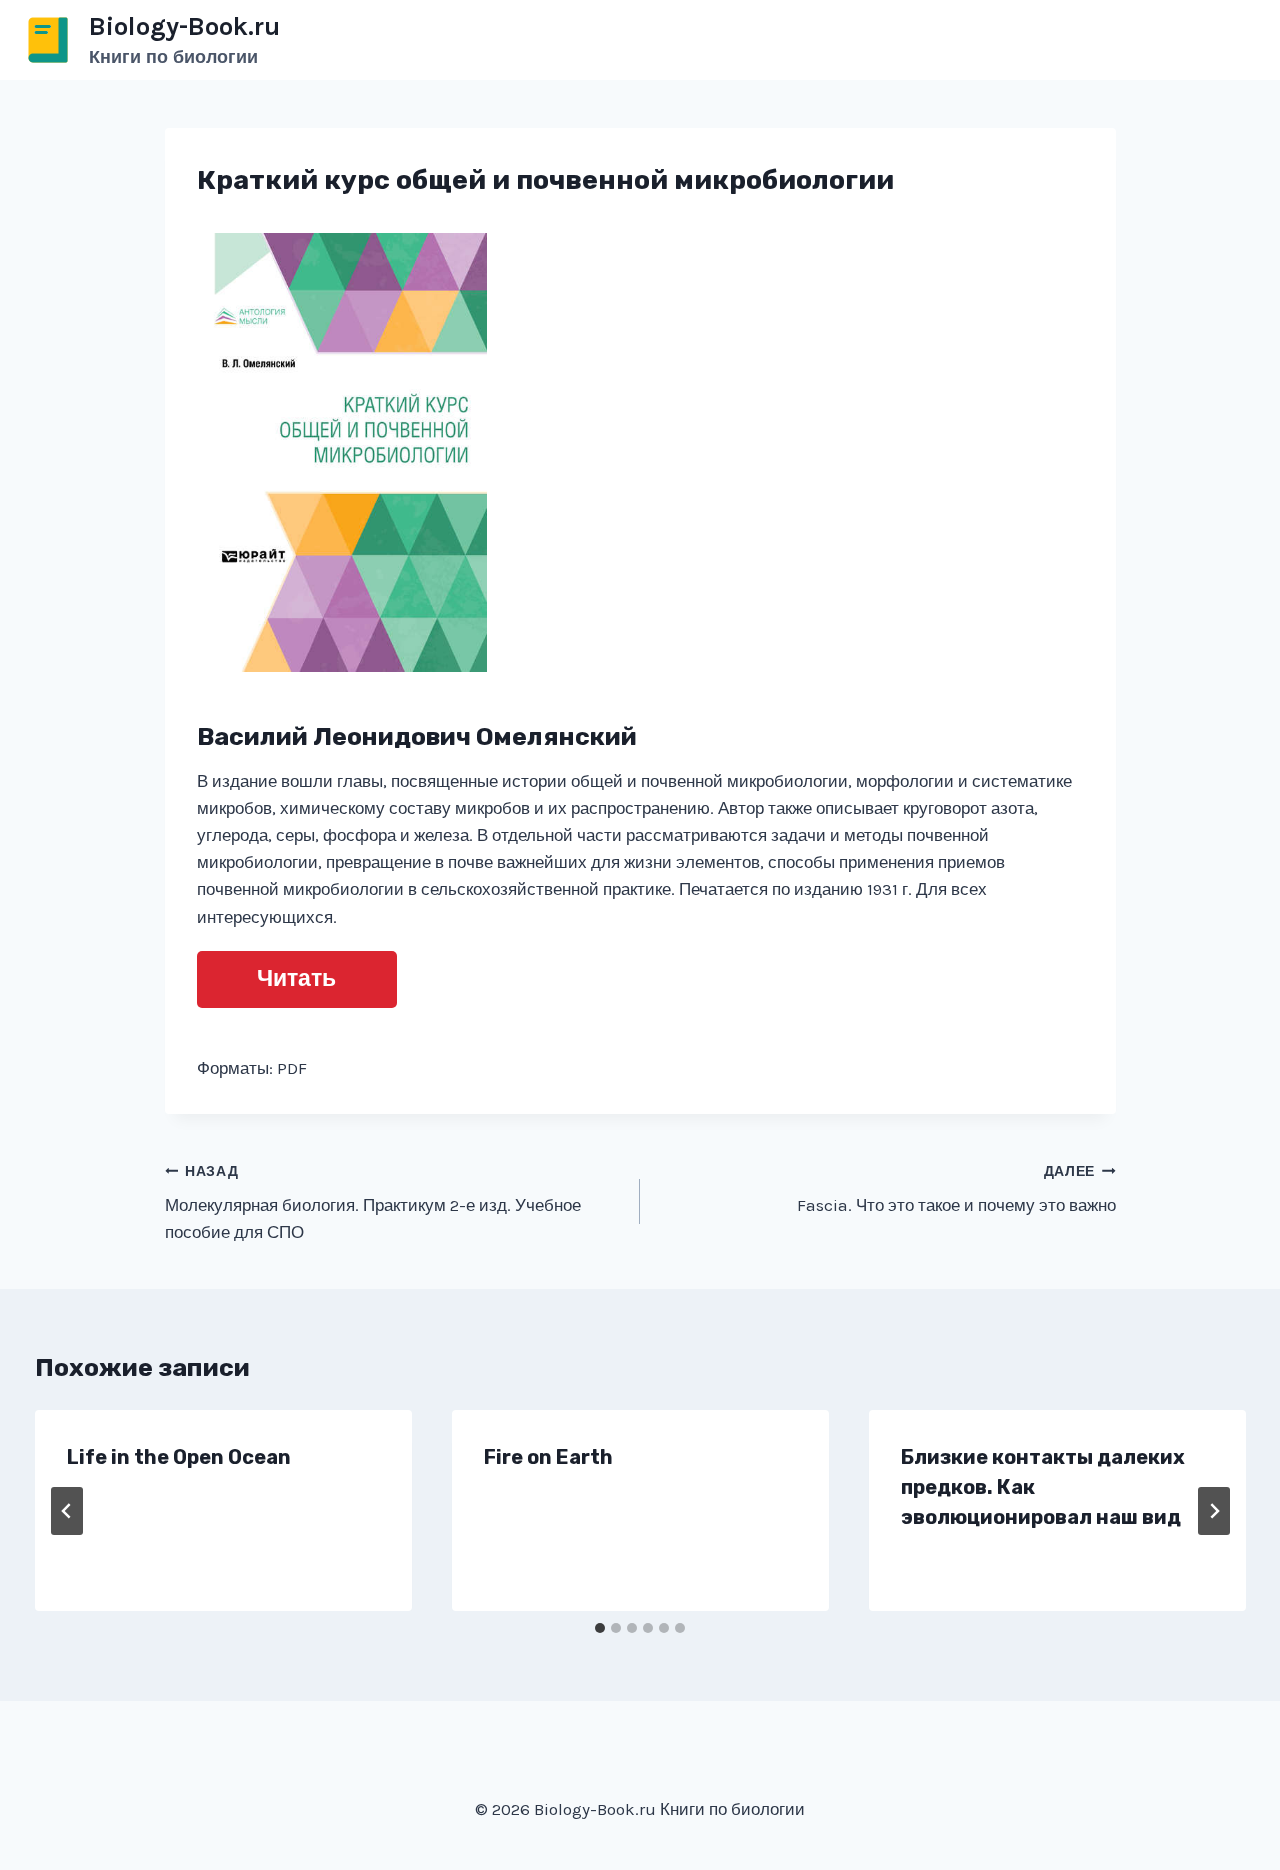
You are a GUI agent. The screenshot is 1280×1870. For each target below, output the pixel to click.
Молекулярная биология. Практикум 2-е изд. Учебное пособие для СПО (373, 1203)
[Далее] (1214, 1511)
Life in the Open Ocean (179, 1457)
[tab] (600, 1628)
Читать (296, 978)
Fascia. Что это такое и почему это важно (956, 1190)
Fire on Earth (548, 1457)
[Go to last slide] (67, 1511)
